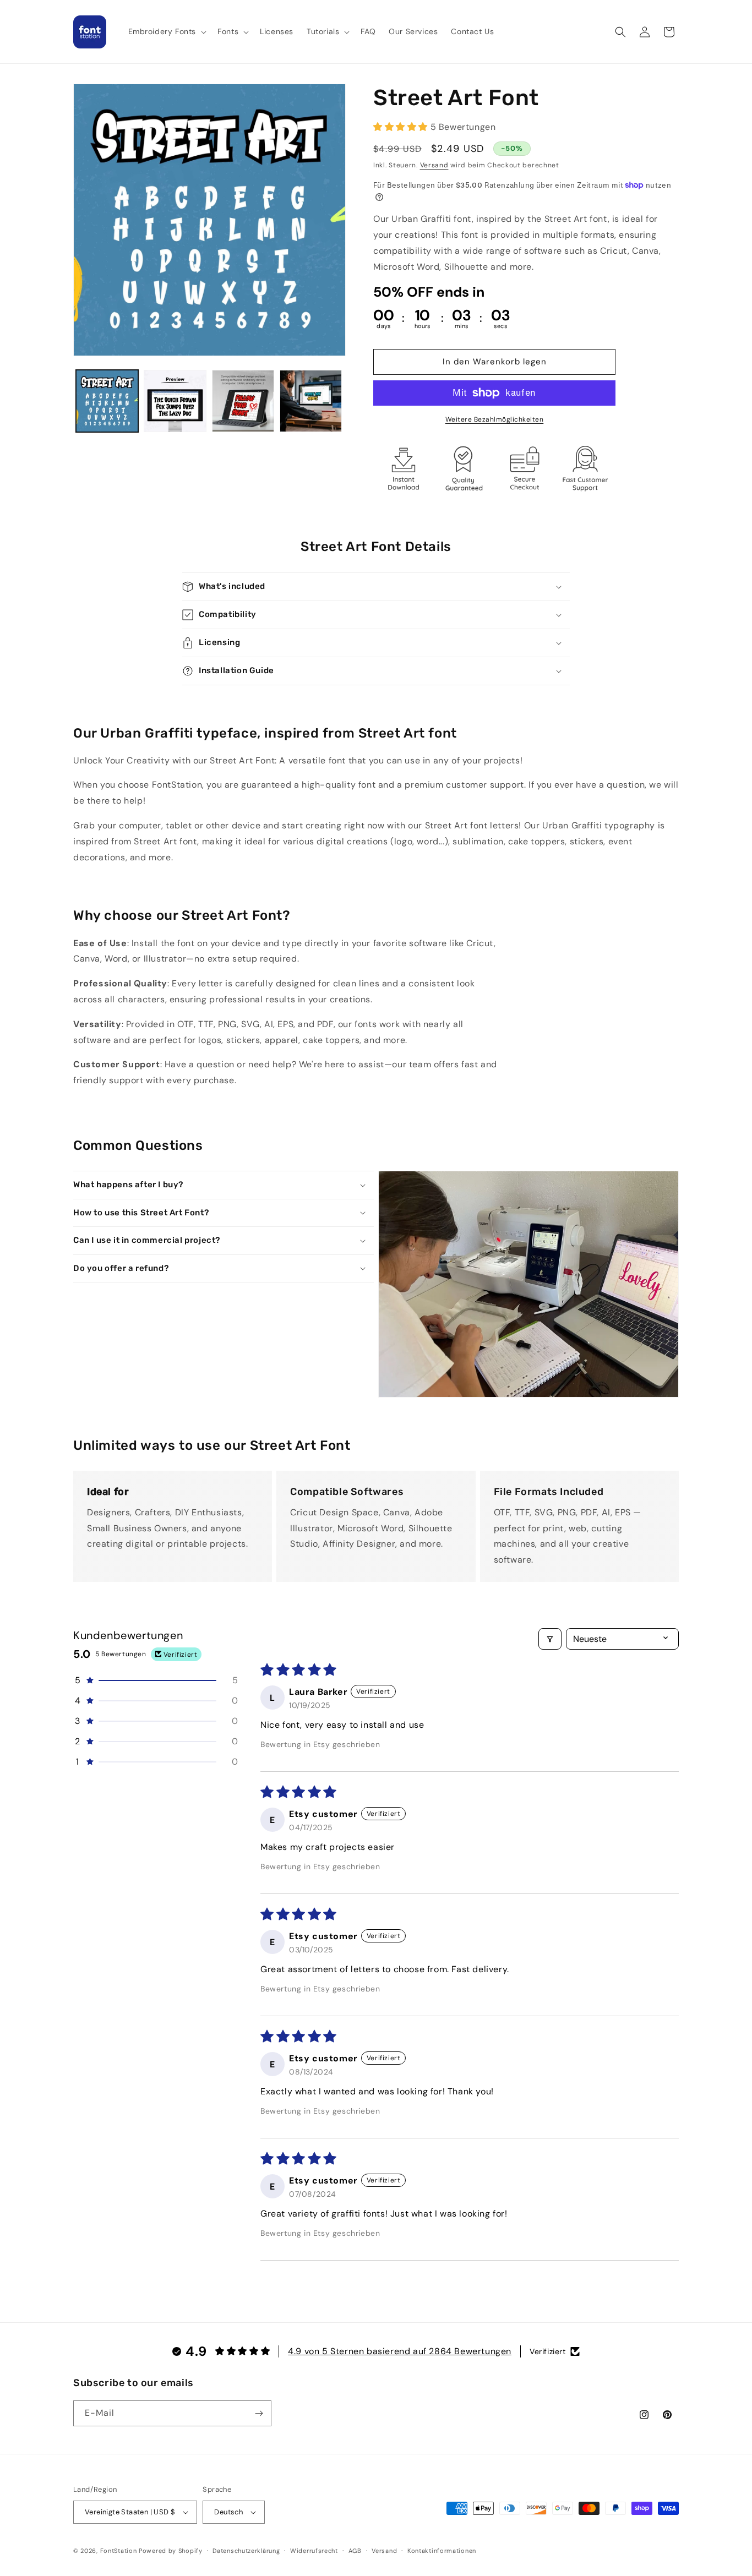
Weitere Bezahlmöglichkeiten (495, 419)
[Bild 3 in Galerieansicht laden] (243, 401)
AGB (355, 2551)
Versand (434, 165)
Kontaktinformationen (442, 2551)
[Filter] (550, 1639)
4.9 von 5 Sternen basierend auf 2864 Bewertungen (400, 2351)
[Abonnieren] (259, 2413)
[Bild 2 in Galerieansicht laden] (175, 401)
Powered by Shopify (171, 2551)
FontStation (119, 2551)
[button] (167, 31)
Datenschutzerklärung (246, 2551)
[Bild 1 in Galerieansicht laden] (107, 401)
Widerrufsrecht (314, 2551)
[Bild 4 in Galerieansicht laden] (311, 401)
